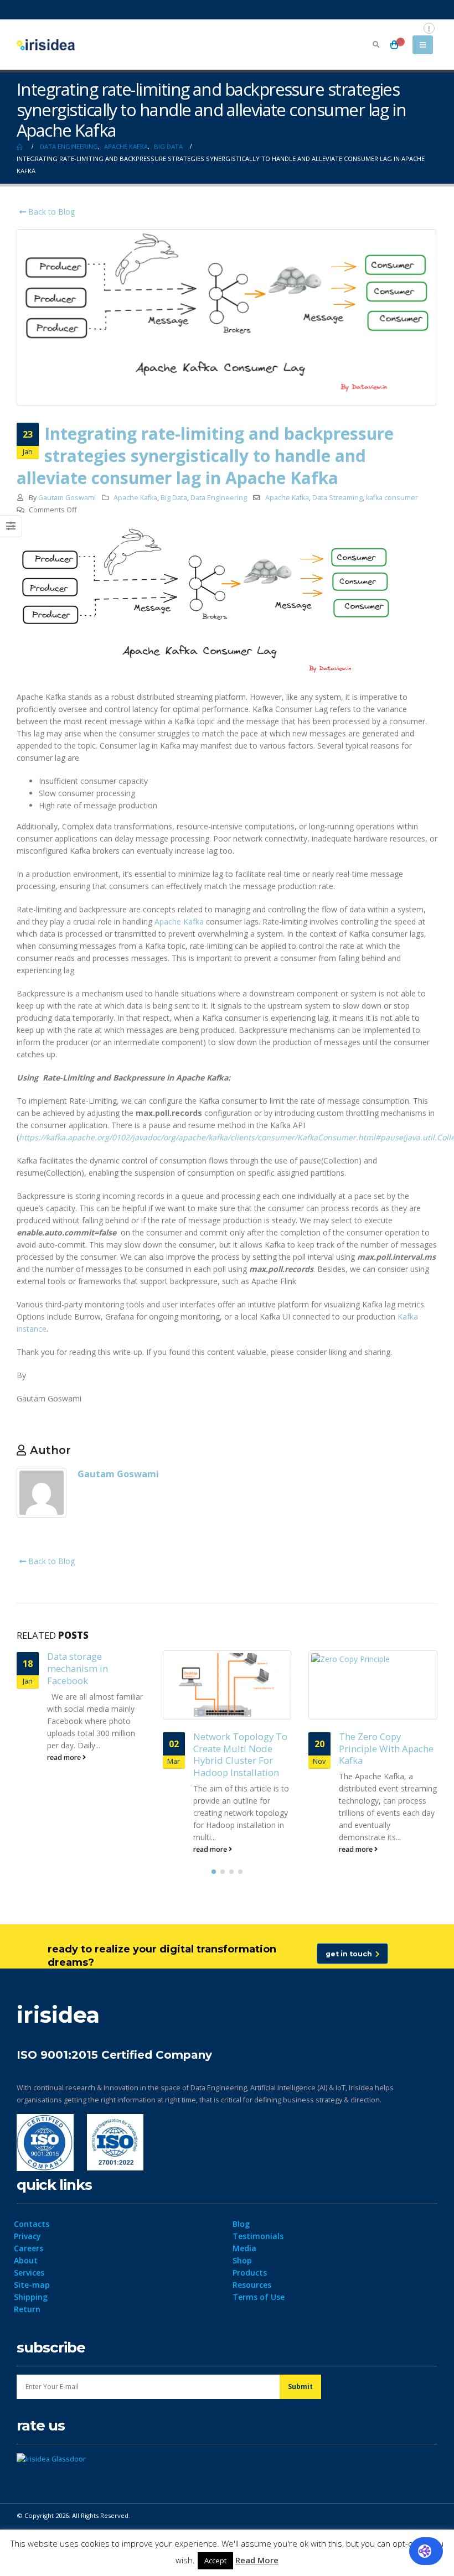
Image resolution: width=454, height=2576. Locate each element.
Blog (241, 2224)
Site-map (32, 2285)
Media (244, 2248)
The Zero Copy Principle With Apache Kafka (386, 1749)
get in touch (350, 1954)
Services (29, 2273)
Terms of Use (259, 2297)
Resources (252, 2285)
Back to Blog (50, 212)
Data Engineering (219, 498)
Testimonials (258, 2236)
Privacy (27, 2236)
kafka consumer (392, 498)
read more (65, 1757)
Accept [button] (215, 2561)
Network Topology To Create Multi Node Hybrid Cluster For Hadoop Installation (240, 1754)
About (26, 2260)
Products (250, 2273)
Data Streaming (337, 498)
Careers (29, 2248)
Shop (242, 2260)
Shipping (31, 2297)
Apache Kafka (135, 498)
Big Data (174, 498)
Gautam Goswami (67, 498)
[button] (214, 1872)
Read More (257, 2560)
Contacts (32, 2224)
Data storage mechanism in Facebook (78, 1668)
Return (27, 2309)
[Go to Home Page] (20, 147)
